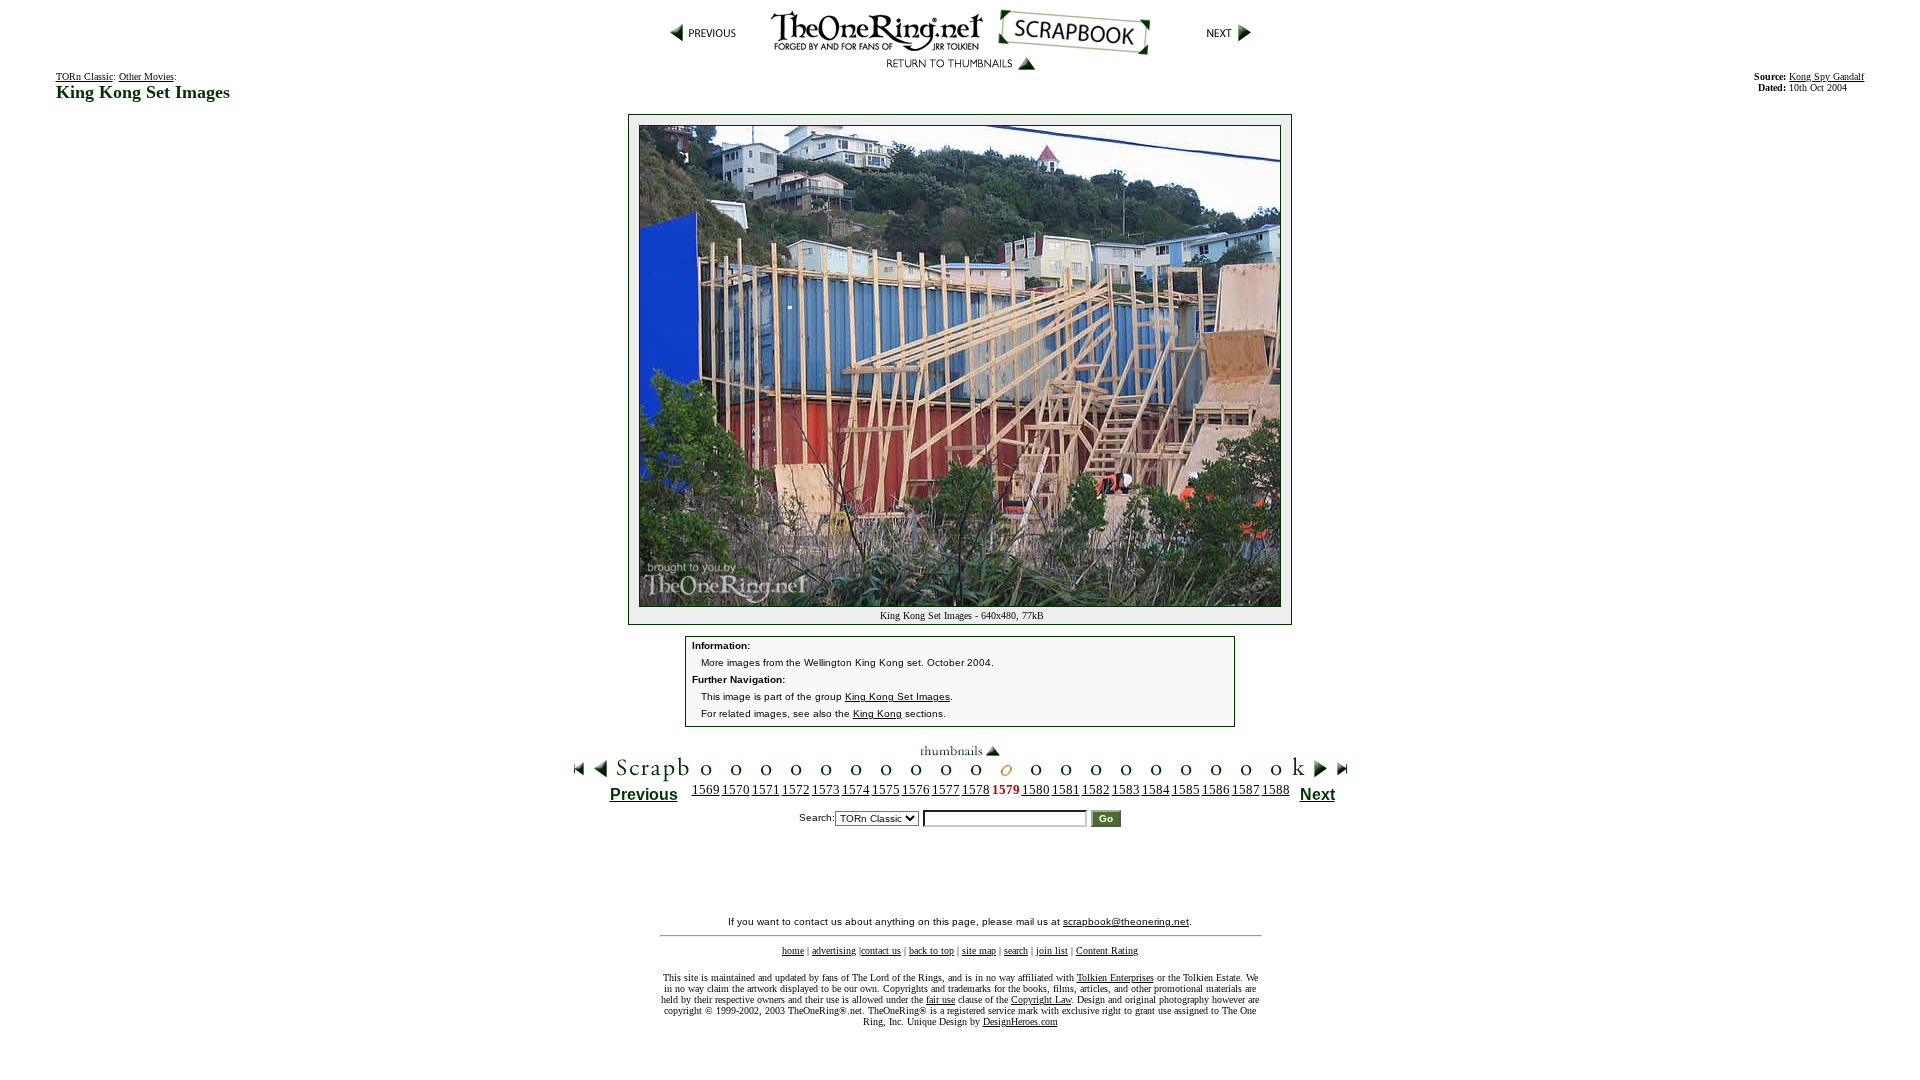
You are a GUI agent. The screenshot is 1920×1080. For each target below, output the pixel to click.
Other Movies (146, 76)
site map (979, 950)
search (1016, 950)
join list (1052, 950)
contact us (881, 950)
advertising (834, 950)
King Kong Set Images (897, 696)
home (793, 950)
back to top (931, 950)
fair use (940, 999)
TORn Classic (84, 76)
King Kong (877, 713)
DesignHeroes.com (1020, 1021)
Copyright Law (1041, 999)
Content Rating (1107, 950)
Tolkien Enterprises (1115, 977)
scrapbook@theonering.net (1126, 921)
